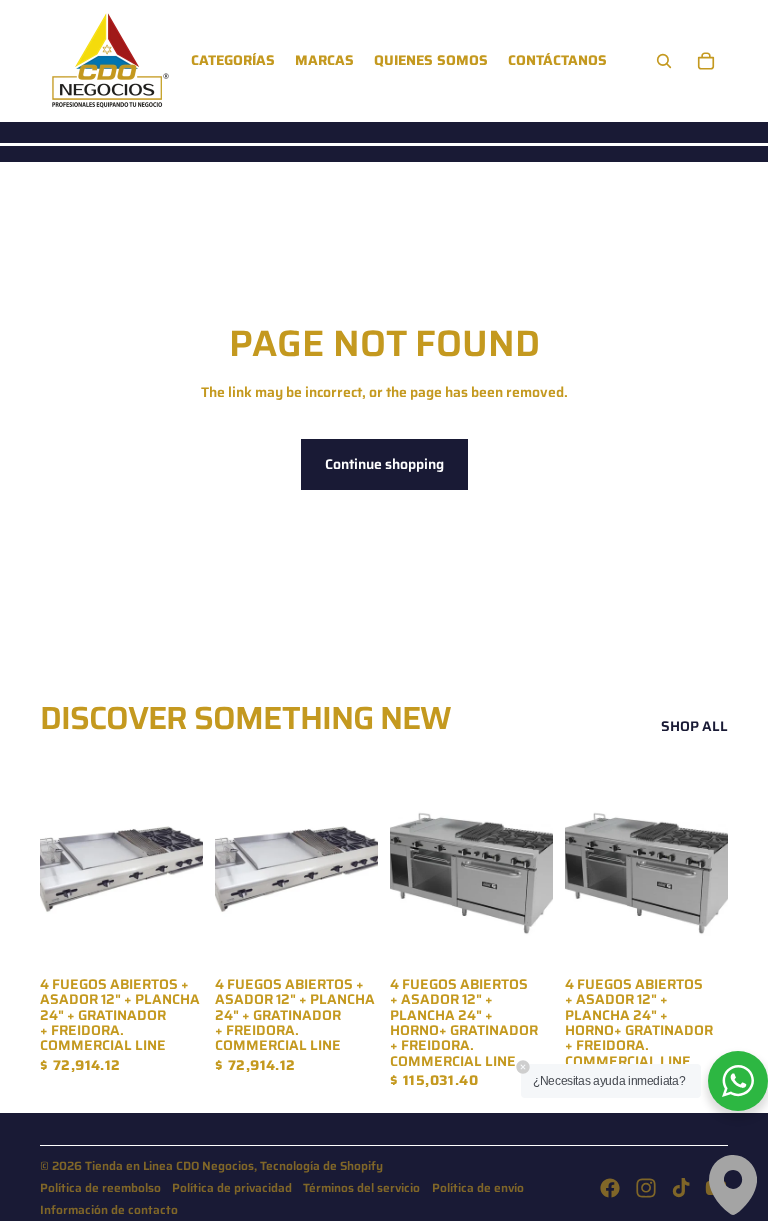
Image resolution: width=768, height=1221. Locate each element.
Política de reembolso (100, 1187)
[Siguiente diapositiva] (537, 862)
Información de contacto (109, 1209)
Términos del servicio (361, 1187)
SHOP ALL (694, 727)
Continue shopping (384, 464)
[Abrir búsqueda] (664, 61)
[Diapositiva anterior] (405, 862)
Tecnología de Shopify (321, 1165)
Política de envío (478, 1187)
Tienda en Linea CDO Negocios (169, 1165)
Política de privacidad (232, 1187)
